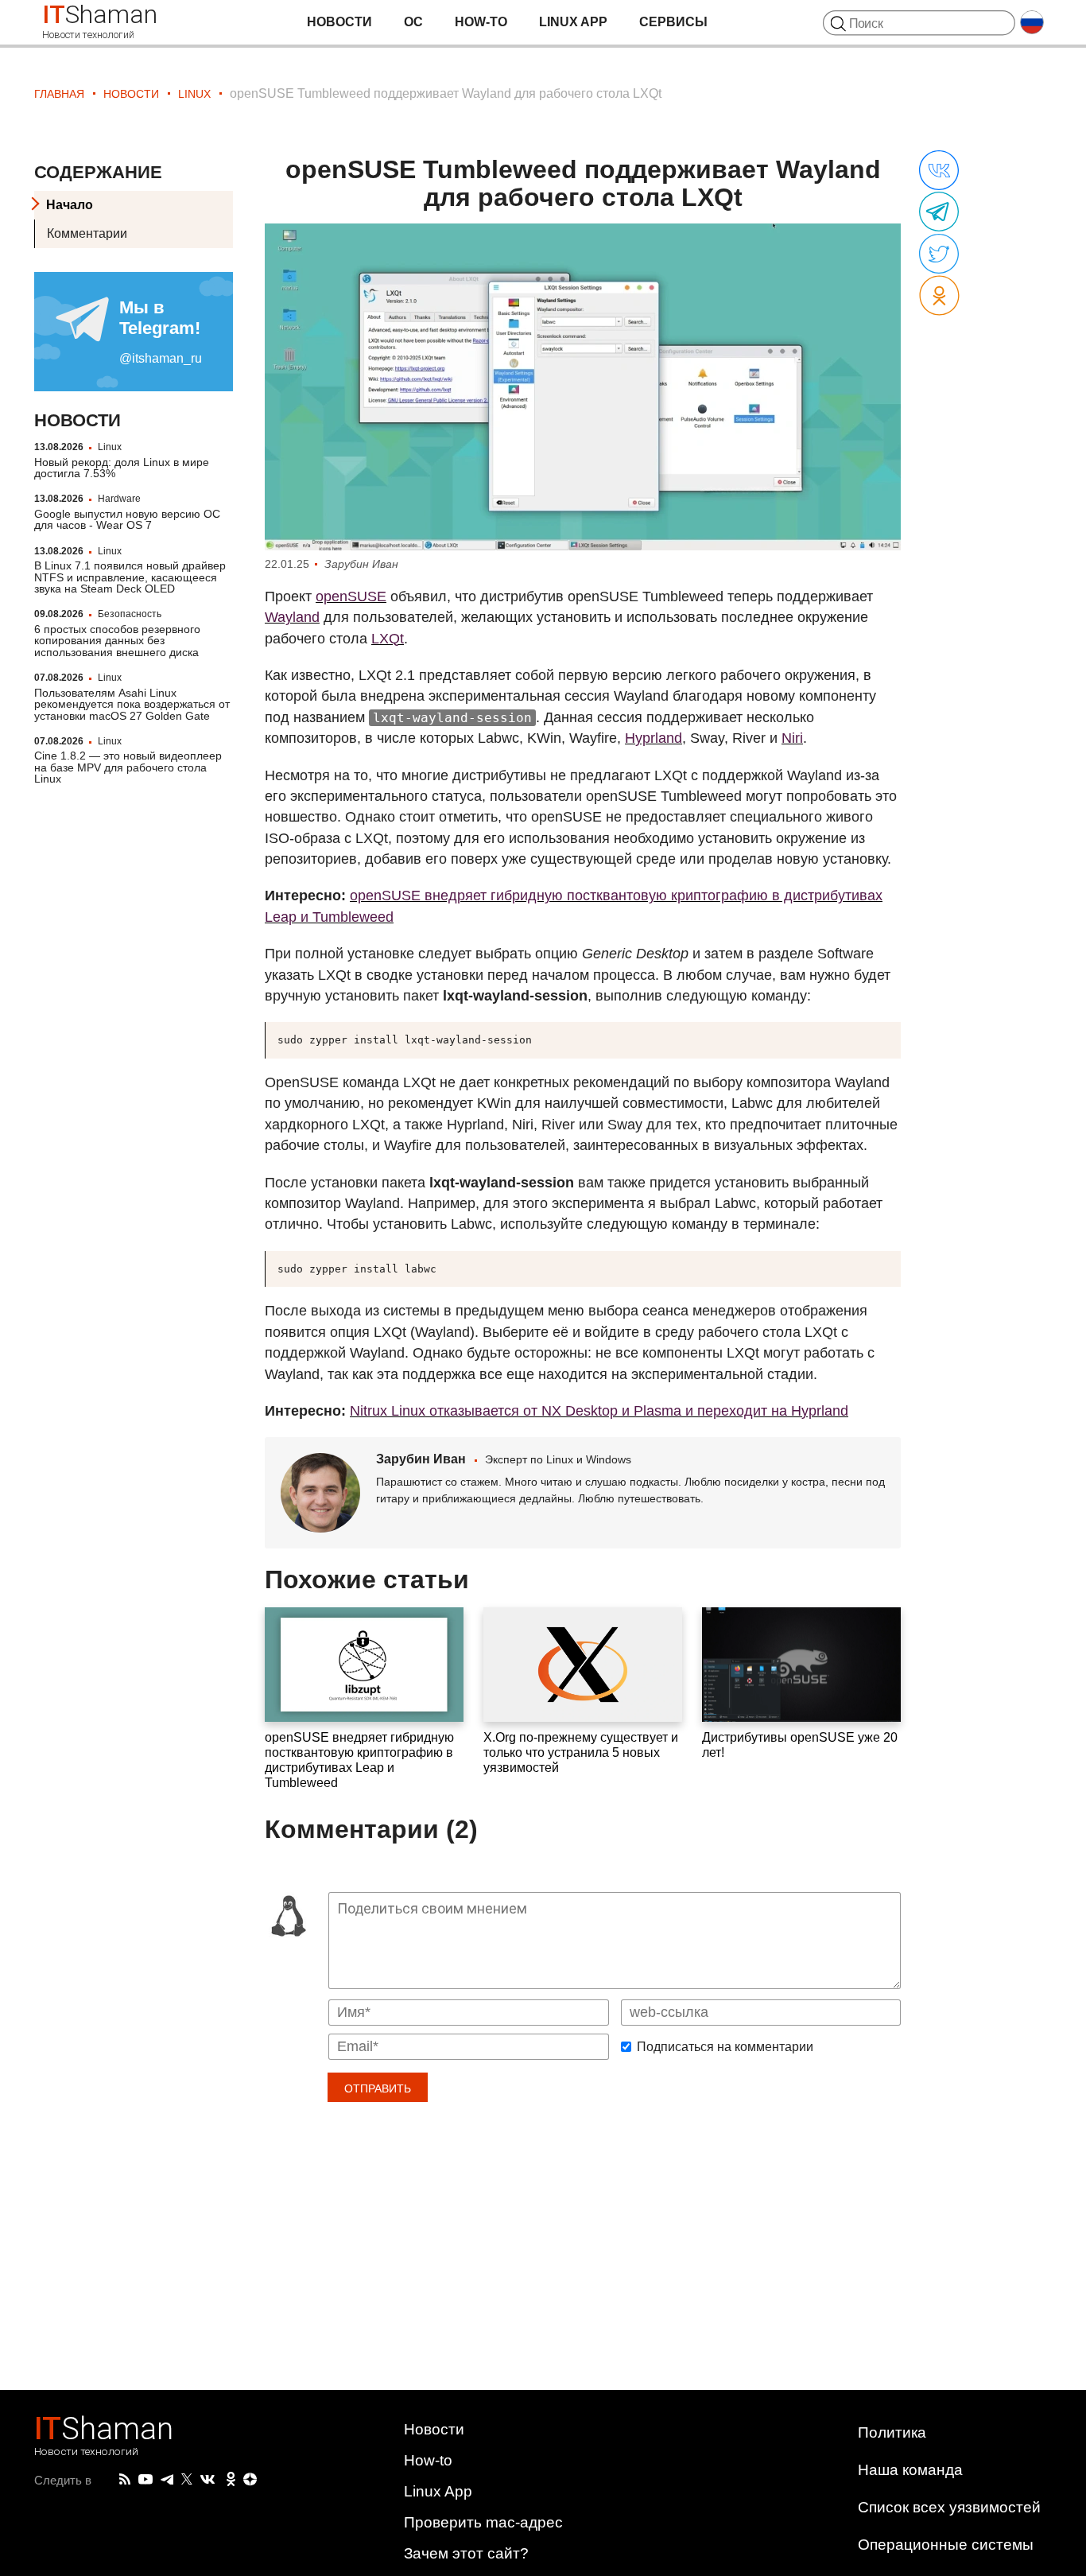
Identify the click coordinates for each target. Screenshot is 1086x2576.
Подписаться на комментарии (725, 2047)
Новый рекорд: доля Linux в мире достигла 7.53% (122, 467)
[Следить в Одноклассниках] (231, 2480)
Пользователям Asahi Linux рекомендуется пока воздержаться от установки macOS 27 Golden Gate (132, 704)
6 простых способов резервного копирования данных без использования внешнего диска (117, 641)
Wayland (292, 617)
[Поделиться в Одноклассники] (939, 296)
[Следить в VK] (208, 2480)
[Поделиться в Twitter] (939, 254)
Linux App (573, 22)
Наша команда (910, 2470)
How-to (481, 22)
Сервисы (673, 22)
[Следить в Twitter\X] (187, 2480)
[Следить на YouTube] (145, 2480)
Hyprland (654, 738)
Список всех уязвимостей (949, 2507)
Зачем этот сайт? (466, 2553)
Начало (70, 205)
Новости (339, 22)
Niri (792, 738)
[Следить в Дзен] (250, 2480)
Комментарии (87, 233)
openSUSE (351, 596)
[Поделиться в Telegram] (939, 212)
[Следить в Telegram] (167, 2480)
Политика (892, 2432)
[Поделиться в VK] (939, 171)
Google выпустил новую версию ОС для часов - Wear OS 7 (127, 519)
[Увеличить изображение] (583, 387)
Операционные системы (946, 2545)
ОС (413, 22)
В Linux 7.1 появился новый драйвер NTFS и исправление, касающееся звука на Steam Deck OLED (130, 577)
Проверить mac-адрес (483, 2522)
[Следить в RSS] (125, 2480)
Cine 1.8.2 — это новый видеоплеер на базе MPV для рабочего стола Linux (128, 767)
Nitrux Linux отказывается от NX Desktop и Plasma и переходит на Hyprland (599, 1411)
